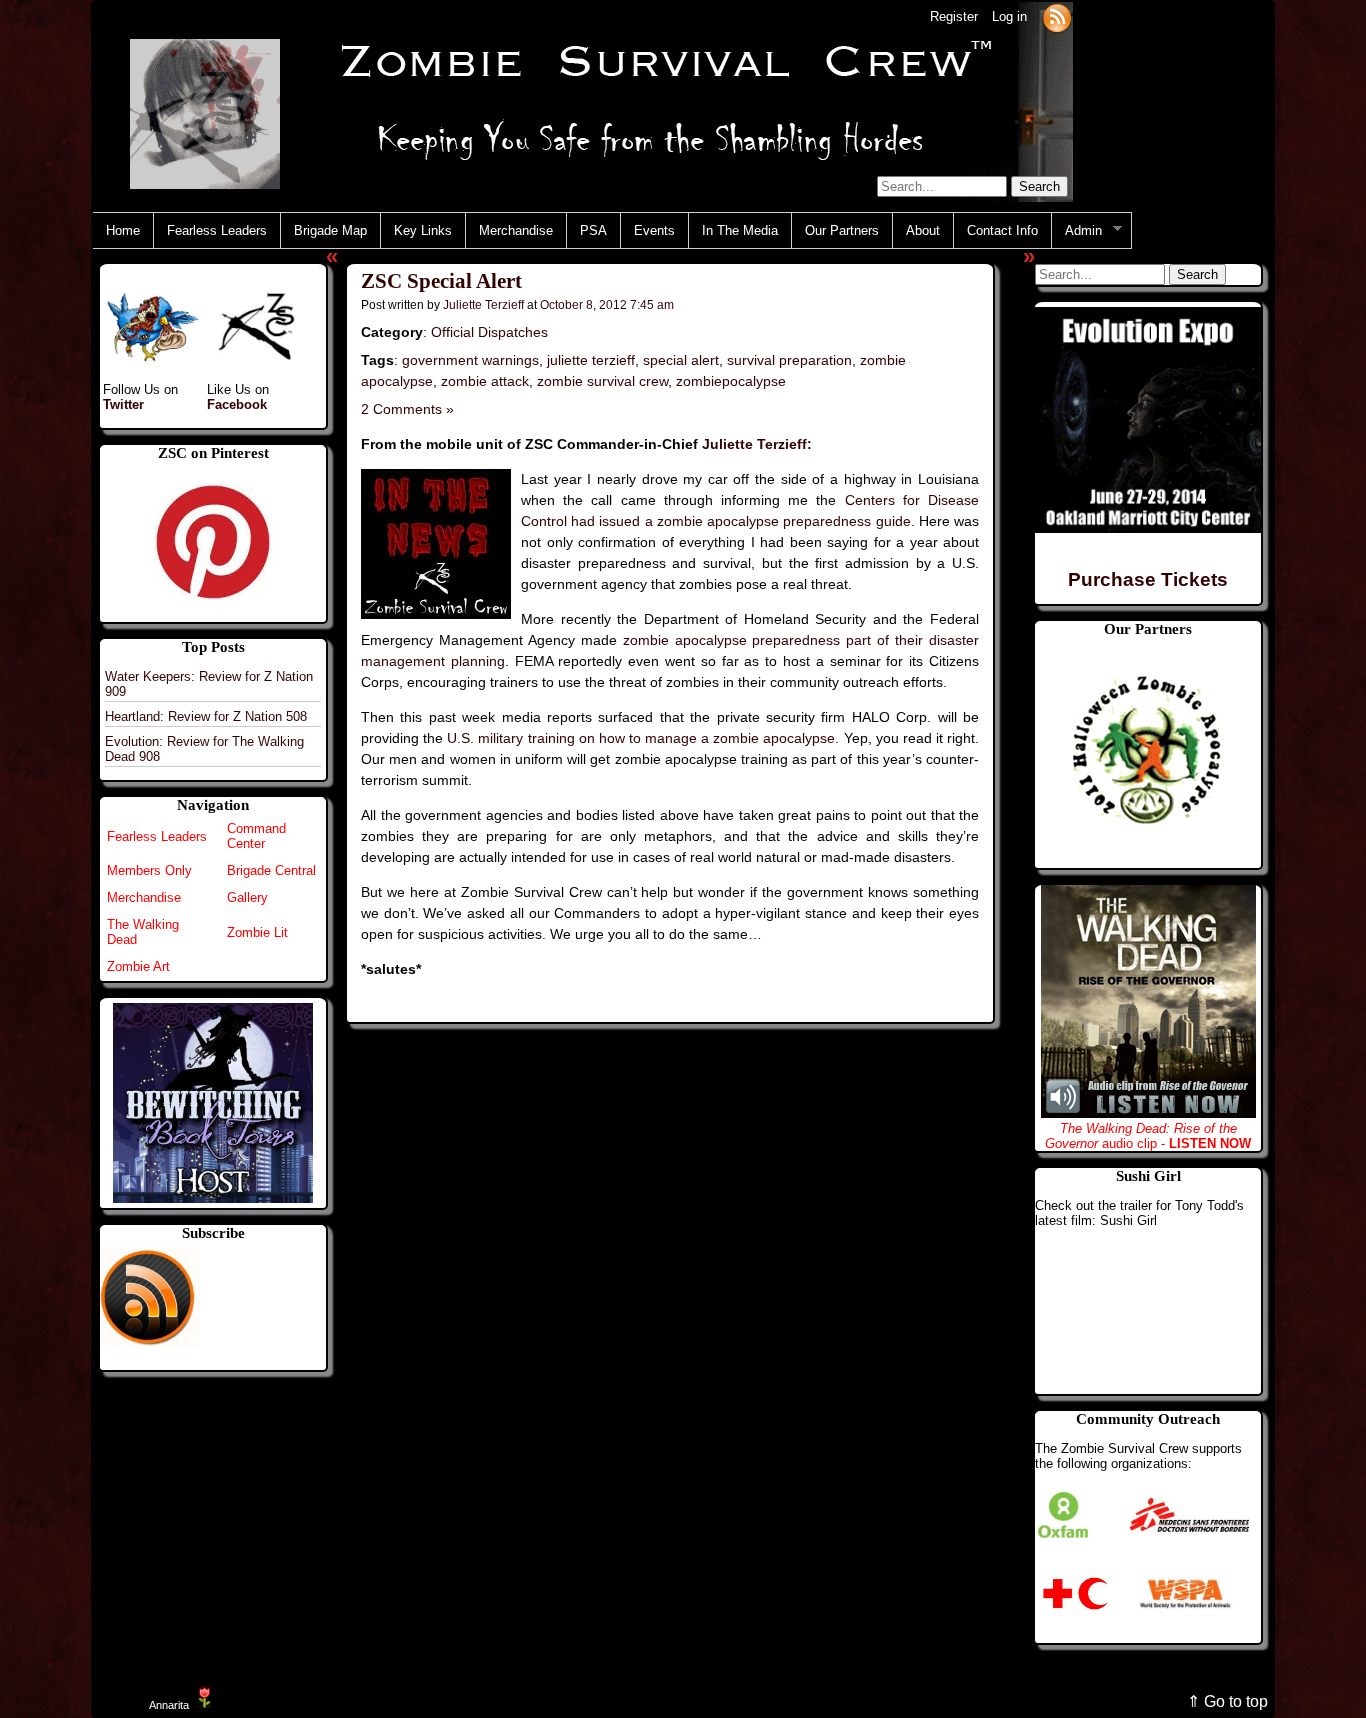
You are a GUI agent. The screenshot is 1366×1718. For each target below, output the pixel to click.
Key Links (423, 230)
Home (123, 230)
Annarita (169, 1705)
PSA (593, 230)
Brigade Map (330, 230)
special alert (681, 360)
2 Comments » (407, 409)
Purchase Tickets (1148, 579)
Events (654, 230)
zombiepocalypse (731, 381)
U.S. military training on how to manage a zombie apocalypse (641, 738)
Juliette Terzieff (483, 304)
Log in (1009, 16)
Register (954, 16)
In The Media (740, 230)
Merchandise (516, 230)
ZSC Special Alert (441, 281)
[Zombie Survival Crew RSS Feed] (1057, 16)
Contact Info (1002, 230)
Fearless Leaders (217, 230)
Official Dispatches (489, 332)
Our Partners (842, 230)
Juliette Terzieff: (757, 444)
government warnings (470, 360)
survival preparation (789, 360)
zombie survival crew (602, 381)
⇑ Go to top (1227, 1701)
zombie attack (485, 381)
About (923, 230)
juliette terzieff (591, 360)
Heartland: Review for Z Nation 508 (206, 716)
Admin (1077, 231)
